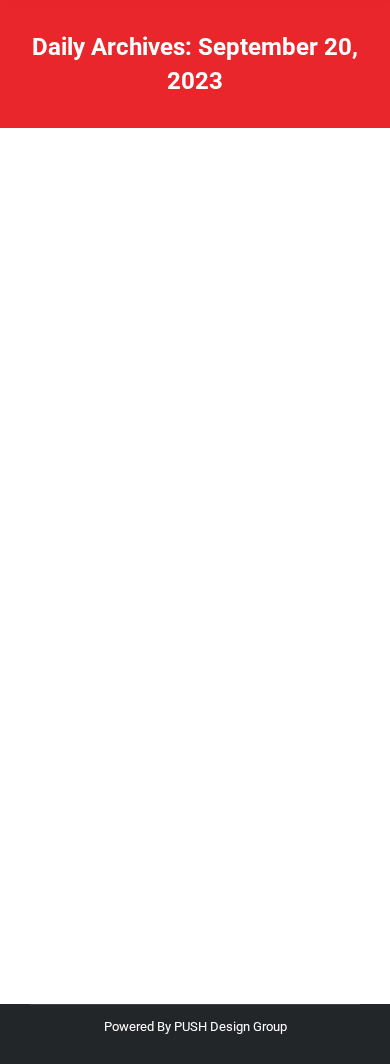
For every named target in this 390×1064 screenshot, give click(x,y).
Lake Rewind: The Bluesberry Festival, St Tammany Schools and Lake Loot (193, 584)
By (149, 648)
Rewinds (79, 648)
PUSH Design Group (230, 1026)
